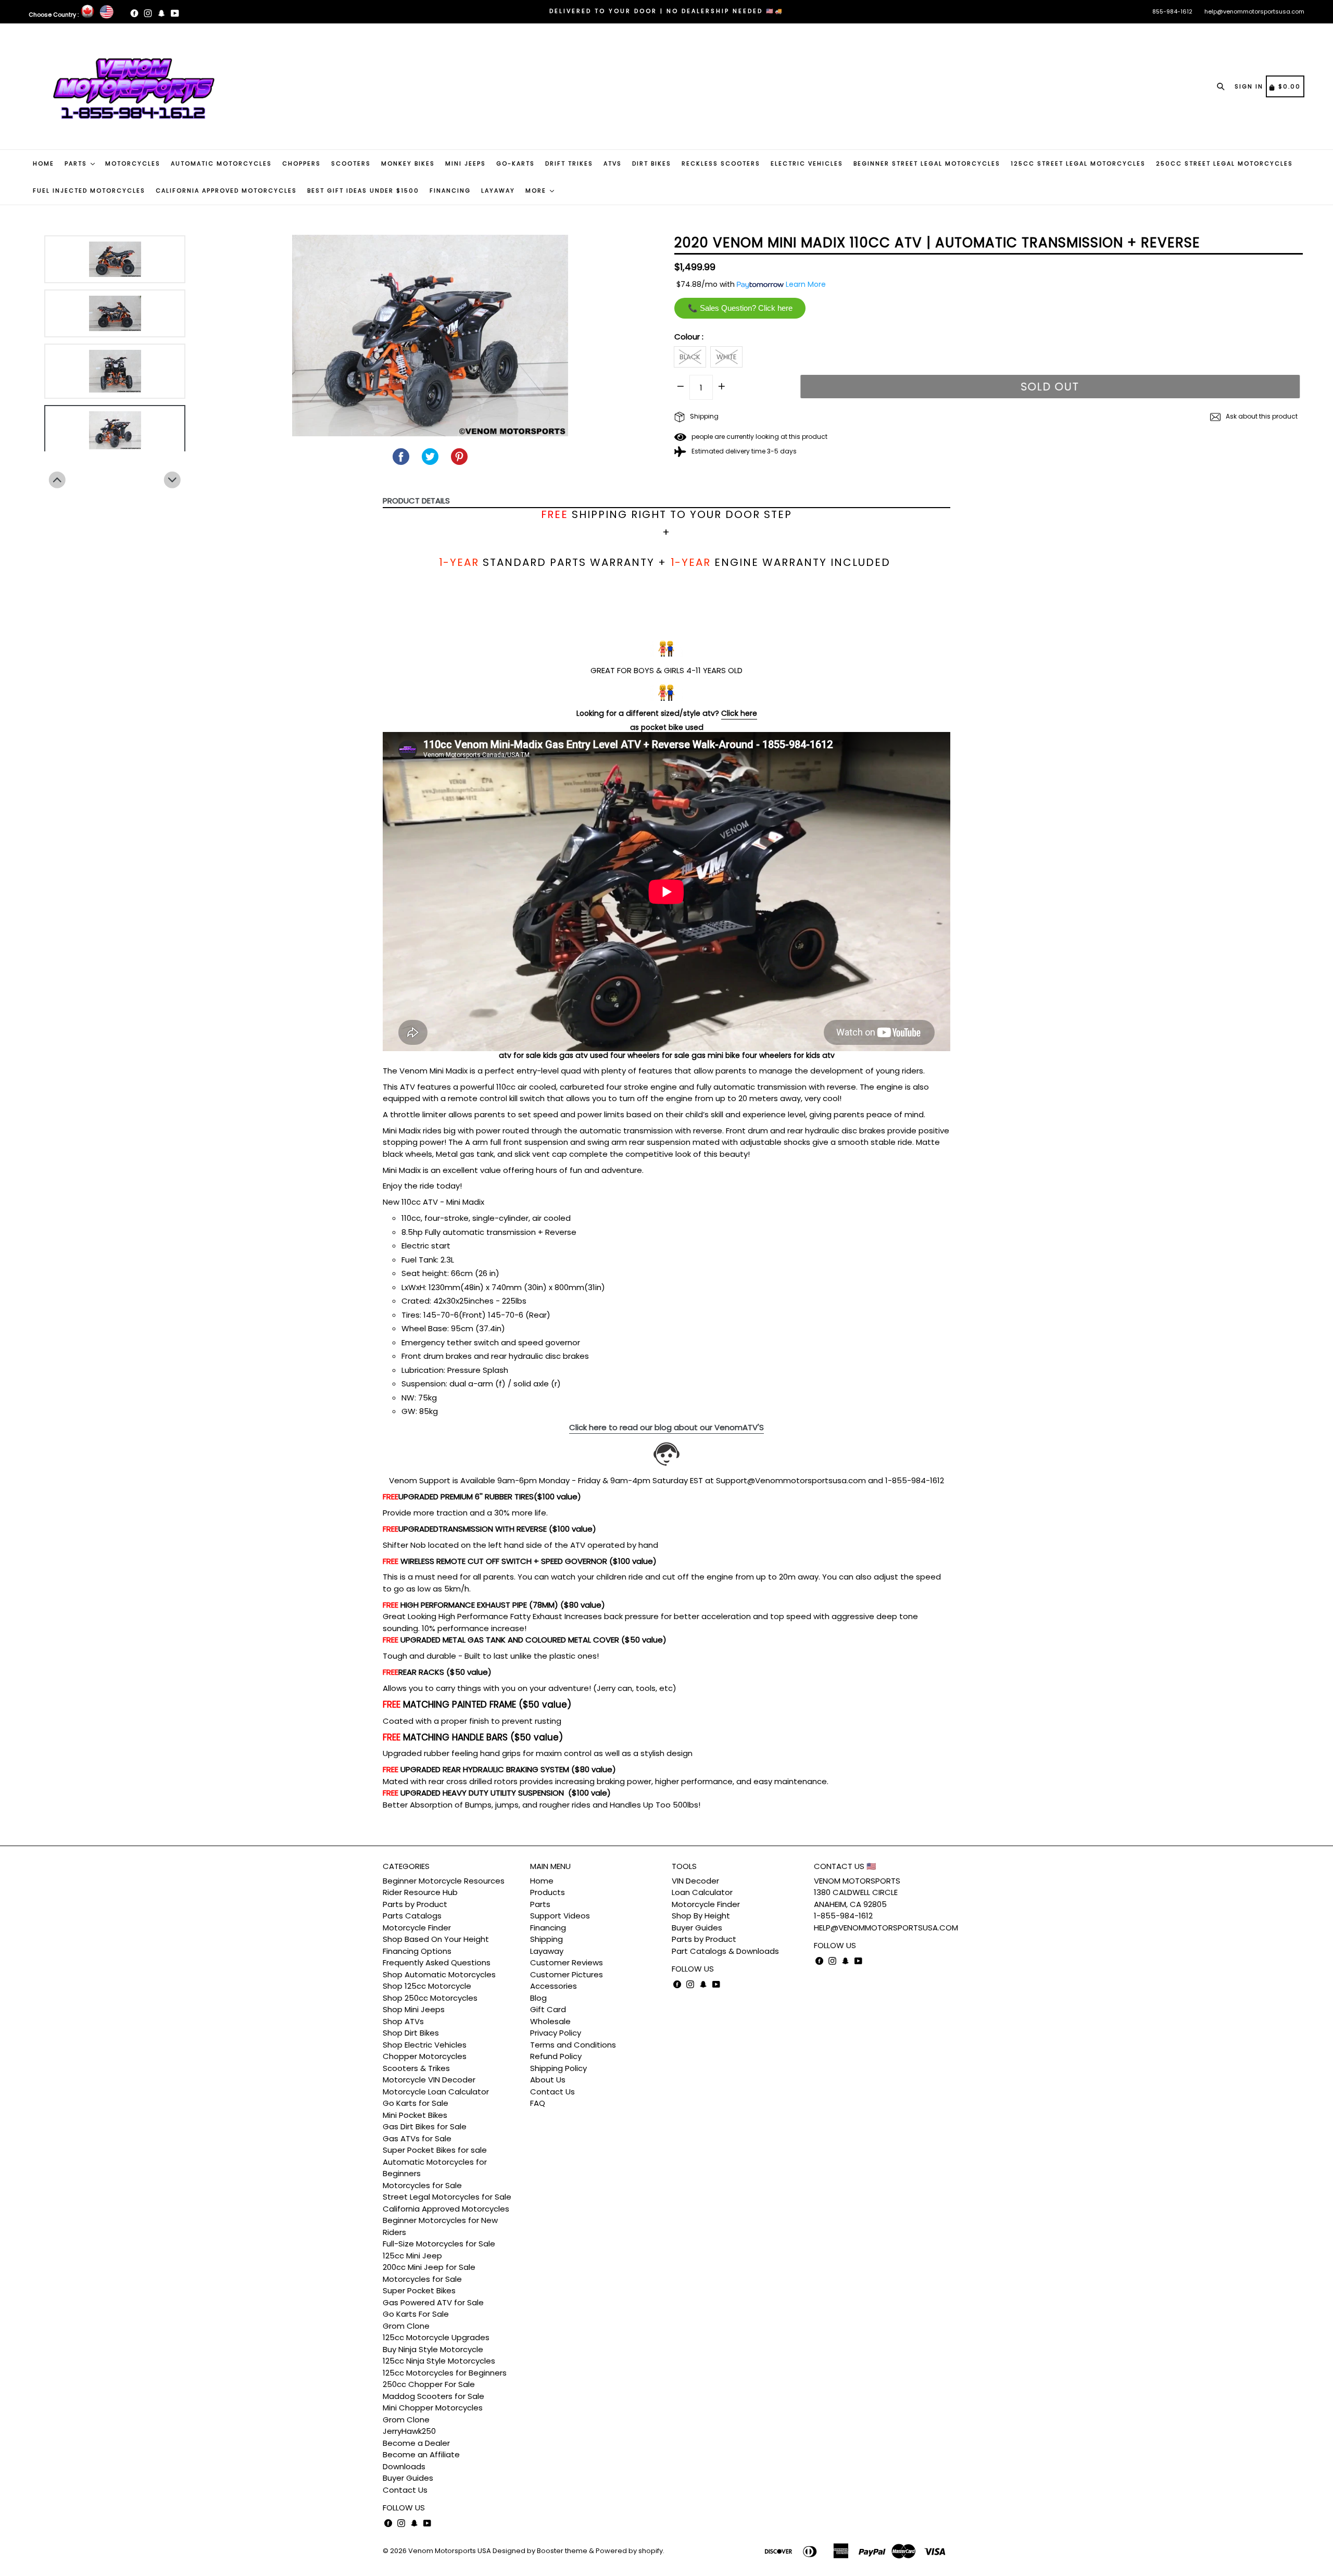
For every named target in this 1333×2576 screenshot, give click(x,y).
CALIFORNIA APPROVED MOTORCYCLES (226, 191)
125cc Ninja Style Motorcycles (439, 2361)
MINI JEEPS (466, 163)
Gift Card (548, 2009)
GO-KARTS (515, 163)
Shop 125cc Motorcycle (427, 1986)
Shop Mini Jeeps (414, 2009)
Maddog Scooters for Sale (433, 2396)
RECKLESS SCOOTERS (721, 163)
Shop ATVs (403, 2021)
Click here (739, 713)
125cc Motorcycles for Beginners (445, 2373)
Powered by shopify (629, 2551)
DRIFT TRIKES (569, 163)
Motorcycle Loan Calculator (436, 2092)
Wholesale (550, 2021)
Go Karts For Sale (416, 2314)
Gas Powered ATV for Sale (433, 2302)
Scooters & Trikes (416, 2068)
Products (548, 1892)
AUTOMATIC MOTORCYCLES (221, 163)
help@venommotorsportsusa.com (1254, 11)
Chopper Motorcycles (425, 2056)
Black (690, 357)
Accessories (554, 1986)
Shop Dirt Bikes (411, 2033)
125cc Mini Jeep (412, 2256)
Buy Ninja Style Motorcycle (433, 2349)
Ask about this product (1261, 416)
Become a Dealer (416, 2443)
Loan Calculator (702, 1892)
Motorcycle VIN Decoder (429, 2080)
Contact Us (405, 2490)
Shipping (703, 416)
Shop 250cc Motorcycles (430, 1998)
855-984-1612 (1172, 11)
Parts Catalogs (412, 1916)
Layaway (547, 1951)
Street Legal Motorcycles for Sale (447, 2197)
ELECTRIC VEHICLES (807, 163)
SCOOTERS (351, 163)
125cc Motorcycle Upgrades (436, 2337)
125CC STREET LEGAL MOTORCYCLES (1078, 163)
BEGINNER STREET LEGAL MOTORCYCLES (927, 163)
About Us (548, 2080)
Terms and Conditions (573, 2045)
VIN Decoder (695, 1881)
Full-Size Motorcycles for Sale (439, 2244)
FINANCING (450, 191)
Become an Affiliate (421, 2454)
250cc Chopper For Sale (429, 2384)
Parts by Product (415, 1904)
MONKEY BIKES (408, 163)
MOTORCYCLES (133, 163)
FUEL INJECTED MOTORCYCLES (89, 191)
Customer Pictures (567, 1974)
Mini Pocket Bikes (415, 2115)
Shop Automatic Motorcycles (439, 1974)
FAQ (538, 2103)
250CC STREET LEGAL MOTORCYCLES (1224, 163)
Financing (548, 1928)
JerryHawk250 (409, 2431)
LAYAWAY (498, 191)
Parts (540, 1904)
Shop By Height (701, 1916)
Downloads (404, 2466)
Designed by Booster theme (540, 2551)
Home (542, 1881)
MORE (537, 191)
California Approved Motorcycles (446, 2209)
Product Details (416, 501)
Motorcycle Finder (417, 1928)
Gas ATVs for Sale (417, 2138)
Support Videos (560, 1916)
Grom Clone (406, 2326)
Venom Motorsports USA (450, 2551)
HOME (43, 163)
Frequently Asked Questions (437, 1962)
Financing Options (417, 1951)
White (727, 357)
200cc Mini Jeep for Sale (429, 2267)
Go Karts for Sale (416, 2103)
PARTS (77, 163)
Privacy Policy (556, 2033)
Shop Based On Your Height (436, 1939)
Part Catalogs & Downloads (725, 1951)
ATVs (613, 163)
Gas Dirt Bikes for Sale (425, 2126)
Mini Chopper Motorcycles (433, 2408)
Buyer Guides (408, 2478)
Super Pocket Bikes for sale (435, 2150)
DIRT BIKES (652, 163)
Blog (538, 1998)
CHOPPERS (301, 163)
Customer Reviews (567, 1962)
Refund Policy (556, 2056)
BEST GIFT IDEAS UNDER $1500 (363, 191)
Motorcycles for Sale (422, 2185)
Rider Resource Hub (420, 1892)
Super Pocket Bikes (419, 2290)
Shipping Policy (558, 2068)
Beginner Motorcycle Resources (444, 1881)
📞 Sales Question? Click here (740, 308)
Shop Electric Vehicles (425, 2045)
